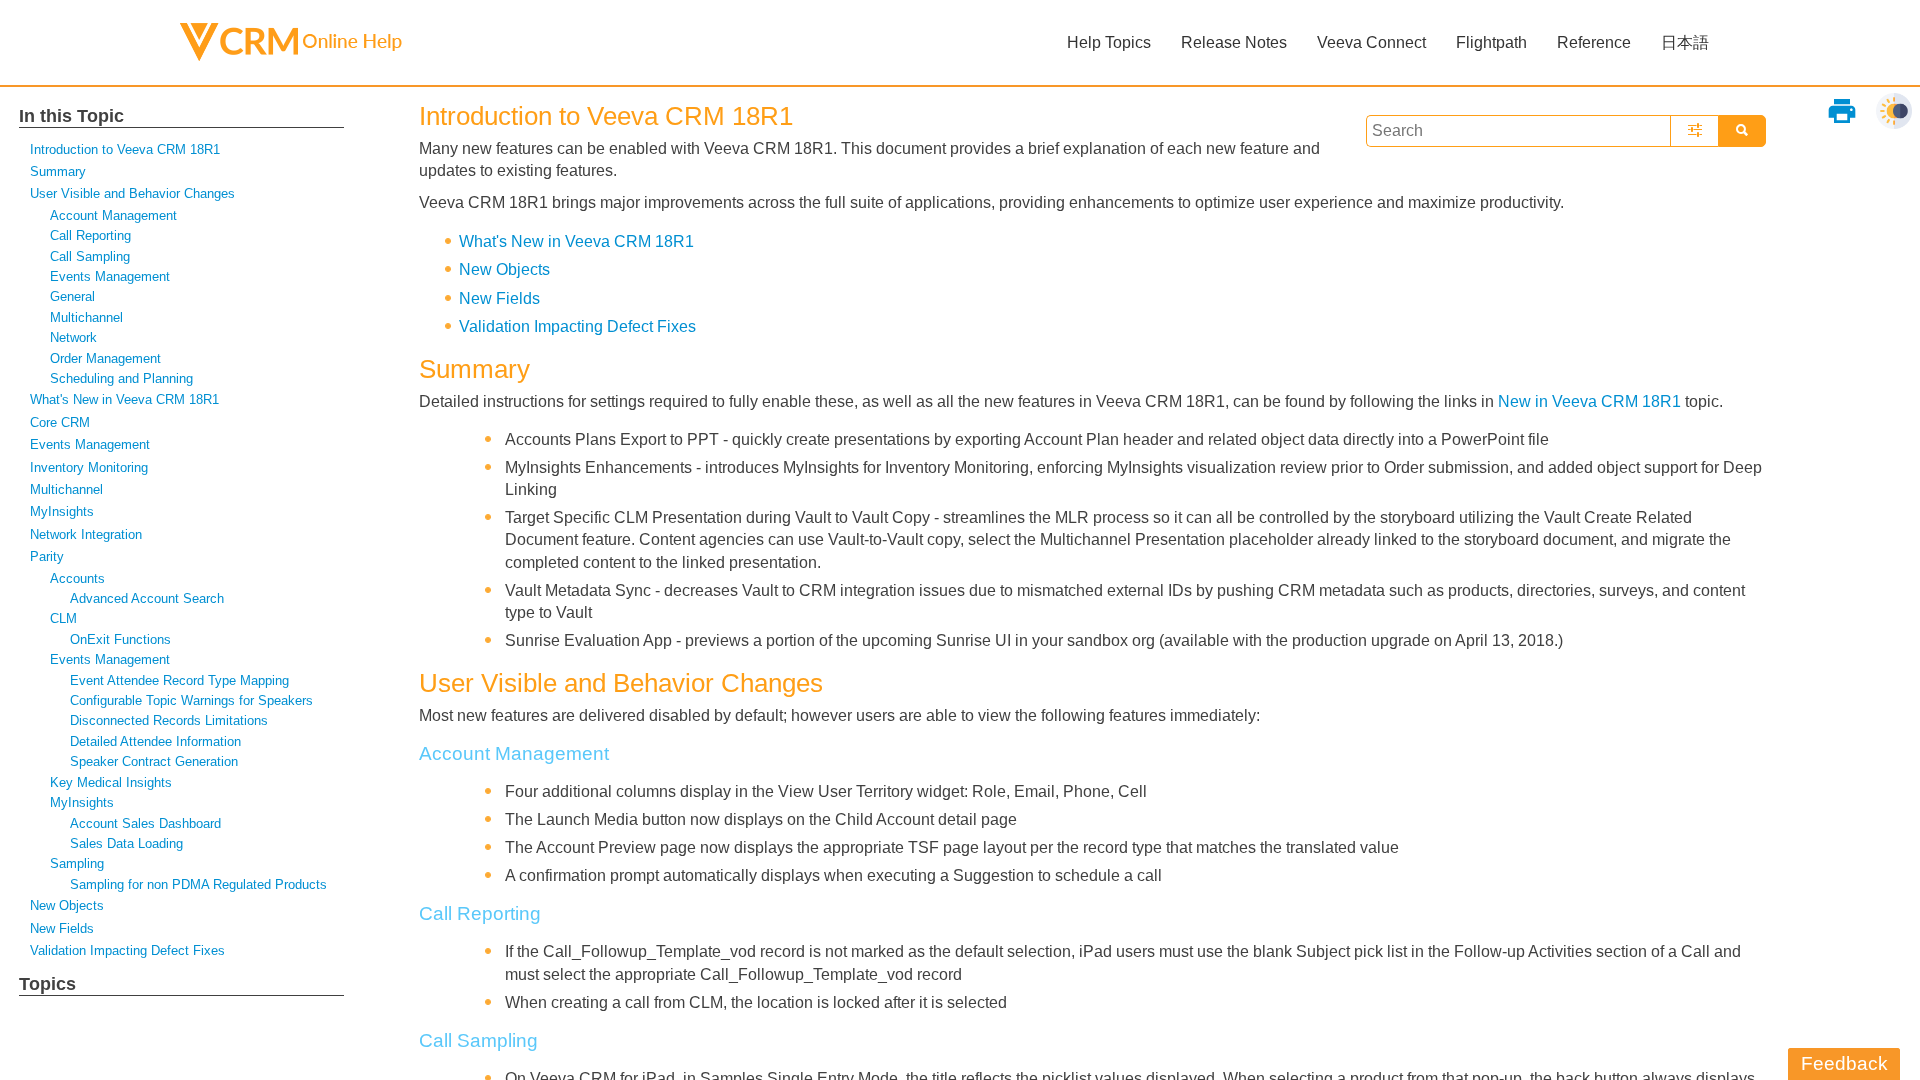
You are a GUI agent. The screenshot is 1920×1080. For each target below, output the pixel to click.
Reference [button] (1594, 42)
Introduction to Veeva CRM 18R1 (125, 149)
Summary (58, 171)
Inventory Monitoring (89, 467)
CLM (63, 618)
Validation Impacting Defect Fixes (127, 950)
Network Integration (86, 534)
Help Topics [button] (1109, 42)
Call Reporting (90, 235)
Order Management (105, 358)
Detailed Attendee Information (155, 741)
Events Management (110, 276)
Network (73, 337)
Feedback (1844, 1063)
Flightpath (1491, 42)
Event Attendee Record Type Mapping (179, 680)
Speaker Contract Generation (154, 761)
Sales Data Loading (126, 843)
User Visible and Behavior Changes (132, 193)
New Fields (62, 928)
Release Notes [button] (1234, 42)
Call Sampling (90, 256)
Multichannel (86, 317)
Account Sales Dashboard (145, 823)
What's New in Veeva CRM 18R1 (124, 399)
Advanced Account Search (147, 598)
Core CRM (60, 422)
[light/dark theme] (1894, 111)
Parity (47, 556)
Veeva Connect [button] (1371, 42)
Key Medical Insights (111, 782)
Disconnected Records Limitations (169, 720)
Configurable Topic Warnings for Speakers (191, 700)
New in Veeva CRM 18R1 (1589, 401)
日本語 (1685, 42)
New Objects (67, 905)
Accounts (77, 578)
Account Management (113, 215)
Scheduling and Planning (121, 378)
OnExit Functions (120, 639)
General (72, 296)
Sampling (77, 863)
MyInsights (62, 511)
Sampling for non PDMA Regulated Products (198, 884)
